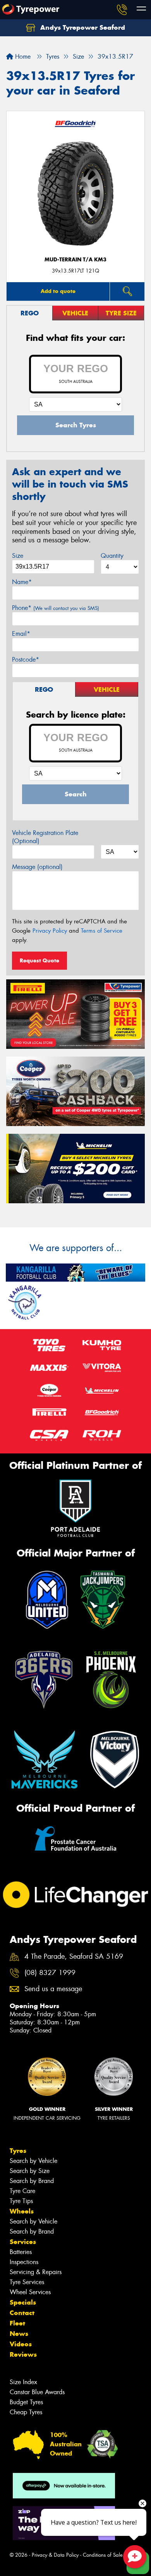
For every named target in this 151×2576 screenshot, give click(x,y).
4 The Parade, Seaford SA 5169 (74, 1957)
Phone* (56, 608)
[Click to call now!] (122, 10)
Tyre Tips (21, 2201)
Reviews (23, 2354)
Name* (22, 582)
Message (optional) (37, 867)
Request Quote (39, 960)
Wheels (22, 2211)
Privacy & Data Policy (55, 2555)
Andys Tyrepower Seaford (82, 27)
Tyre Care (22, 2191)
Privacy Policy (50, 931)
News (19, 2334)
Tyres (18, 2151)
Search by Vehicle (33, 2161)
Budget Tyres (26, 2402)
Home (22, 57)
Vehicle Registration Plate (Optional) (45, 837)
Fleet (17, 2323)
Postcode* (26, 660)
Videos (21, 2344)
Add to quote (58, 291)
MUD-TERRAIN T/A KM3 (75, 260)
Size (18, 556)
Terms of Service (102, 931)
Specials (23, 2302)
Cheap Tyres (26, 2412)
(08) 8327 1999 (50, 1973)
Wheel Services (30, 2292)
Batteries (21, 2252)
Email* (21, 634)
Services (23, 2242)
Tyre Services (27, 2282)
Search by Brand (32, 2181)
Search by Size (30, 2171)
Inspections (24, 2262)
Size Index (23, 2382)
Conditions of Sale (103, 2555)
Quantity (112, 556)
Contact (22, 2313)
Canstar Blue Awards (37, 2392)
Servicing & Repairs (36, 2272)
